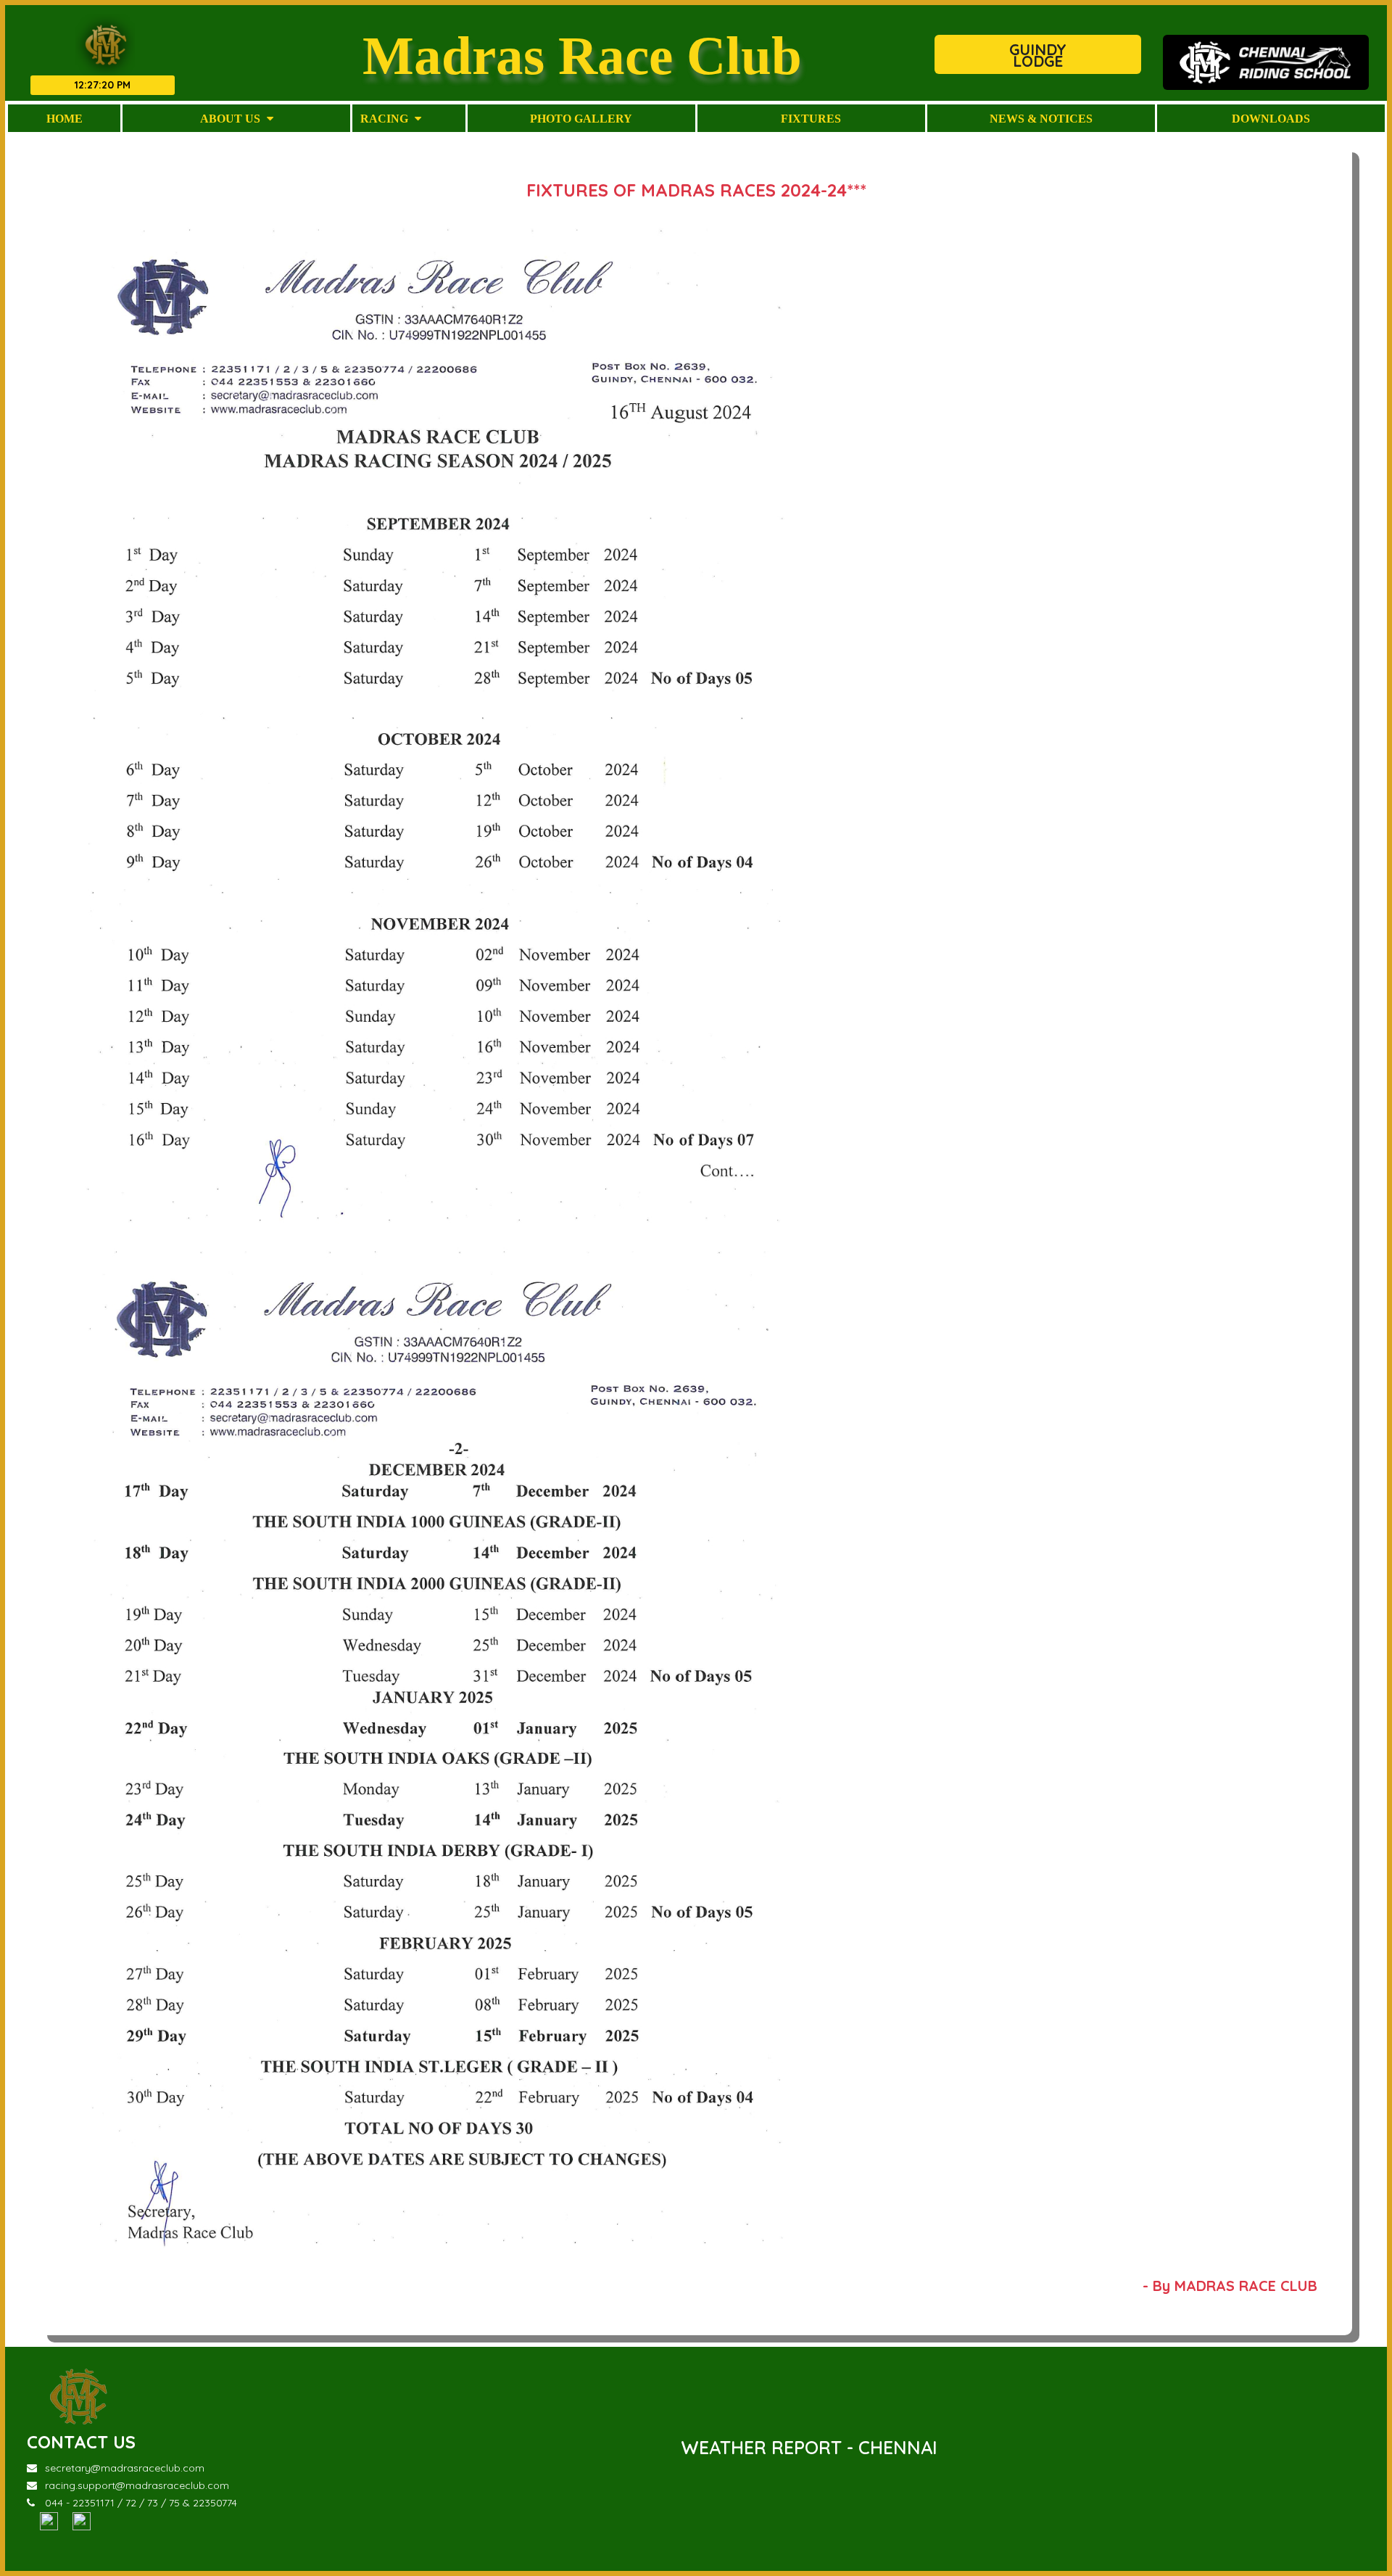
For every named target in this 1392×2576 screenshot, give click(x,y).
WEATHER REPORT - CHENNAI (809, 2447)
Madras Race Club (582, 55)
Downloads (1271, 118)
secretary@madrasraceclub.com (125, 2468)
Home (65, 118)
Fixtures (811, 118)
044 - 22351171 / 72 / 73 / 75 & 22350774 (141, 2503)
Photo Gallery (581, 118)
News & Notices (1041, 118)
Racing (386, 118)
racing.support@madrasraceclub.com (137, 2485)
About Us (232, 118)
